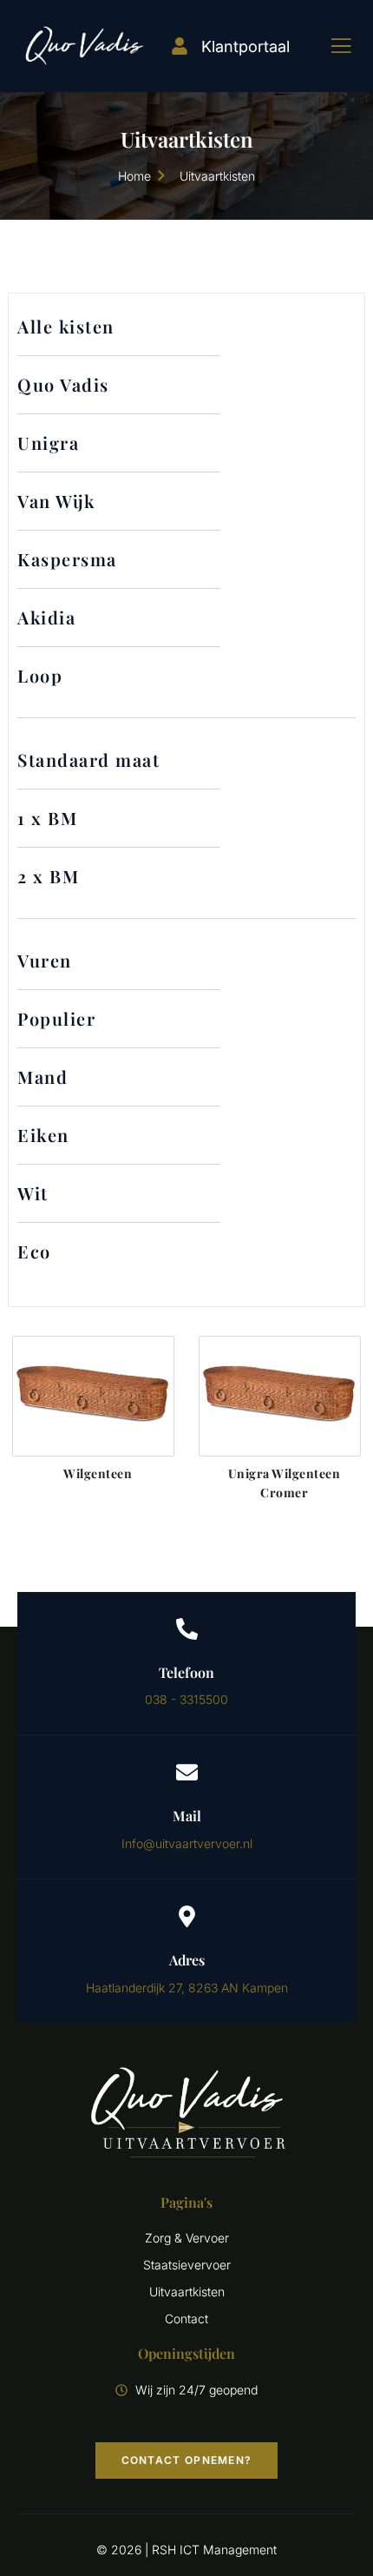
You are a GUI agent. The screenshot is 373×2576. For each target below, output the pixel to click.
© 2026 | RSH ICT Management (186, 2550)
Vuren (45, 960)
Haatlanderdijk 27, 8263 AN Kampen (187, 1988)
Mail (187, 1816)
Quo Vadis (63, 384)
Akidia (46, 617)
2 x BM (48, 876)
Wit (33, 1193)
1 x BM (47, 818)
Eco (34, 1251)
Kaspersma (67, 559)
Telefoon (186, 1672)
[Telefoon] (187, 1629)
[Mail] (187, 1772)
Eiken (43, 1135)
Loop (40, 675)
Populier (56, 1018)
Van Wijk (56, 501)
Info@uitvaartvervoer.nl (187, 1843)
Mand (43, 1077)
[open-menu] (328, 46)
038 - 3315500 (186, 1699)
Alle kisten (66, 326)
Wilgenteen (98, 1473)
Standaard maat (88, 760)
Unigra (48, 443)
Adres (187, 1960)
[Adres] (187, 1916)
